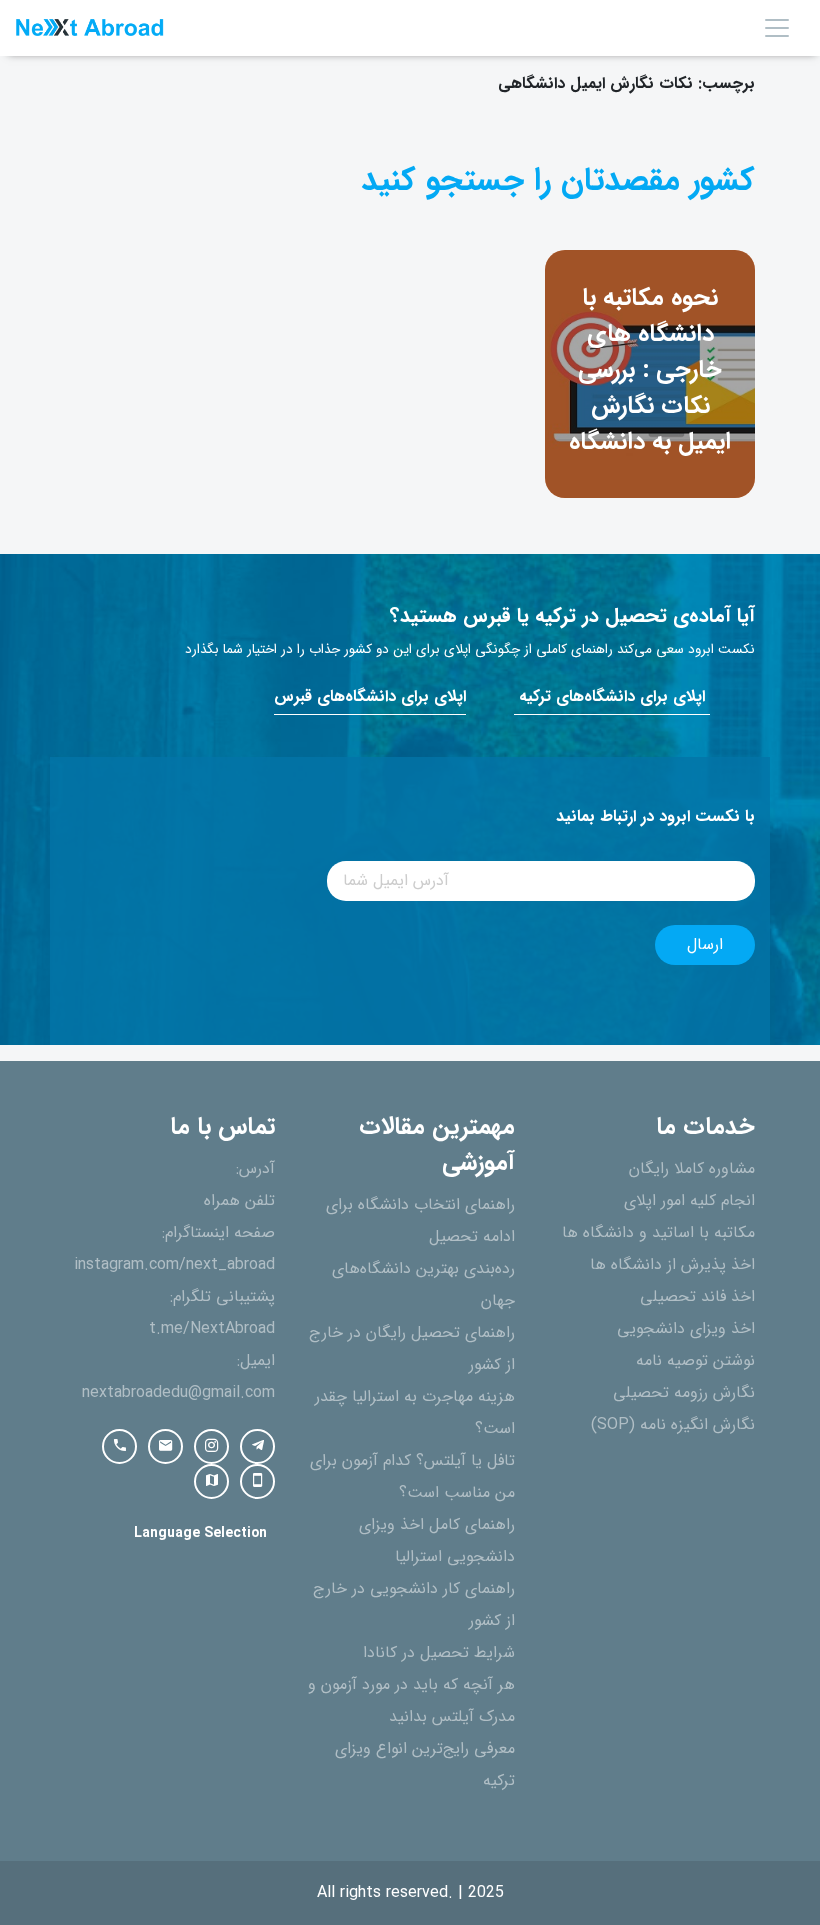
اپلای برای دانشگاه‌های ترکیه (612, 697)
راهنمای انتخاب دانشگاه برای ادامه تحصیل (420, 1221)
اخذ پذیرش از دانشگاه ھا (672, 1265)
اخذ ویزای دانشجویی (686, 1329)
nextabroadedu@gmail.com (178, 1393)
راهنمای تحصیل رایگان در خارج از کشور (412, 1349)
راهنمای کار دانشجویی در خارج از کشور (414, 1605)
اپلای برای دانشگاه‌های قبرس (370, 697)
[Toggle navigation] (777, 28)
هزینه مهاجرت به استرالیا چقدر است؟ (415, 1413)
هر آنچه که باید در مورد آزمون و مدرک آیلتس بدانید (411, 1701)
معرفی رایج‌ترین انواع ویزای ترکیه (425, 1765)
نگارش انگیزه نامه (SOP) (673, 1425)
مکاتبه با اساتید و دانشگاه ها (658, 1233)
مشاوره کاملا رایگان (692, 1169)
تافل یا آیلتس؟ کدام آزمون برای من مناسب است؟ (412, 1477)
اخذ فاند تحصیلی (697, 1297)
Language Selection (200, 1533)
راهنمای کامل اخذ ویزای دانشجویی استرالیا (437, 1541)
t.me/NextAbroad (212, 1329)
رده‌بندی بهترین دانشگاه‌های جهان (423, 1285)
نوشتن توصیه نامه (695, 1361)
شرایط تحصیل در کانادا (439, 1653)
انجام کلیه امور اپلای (689, 1201)
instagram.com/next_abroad (174, 1265)
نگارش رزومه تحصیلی (684, 1393)
